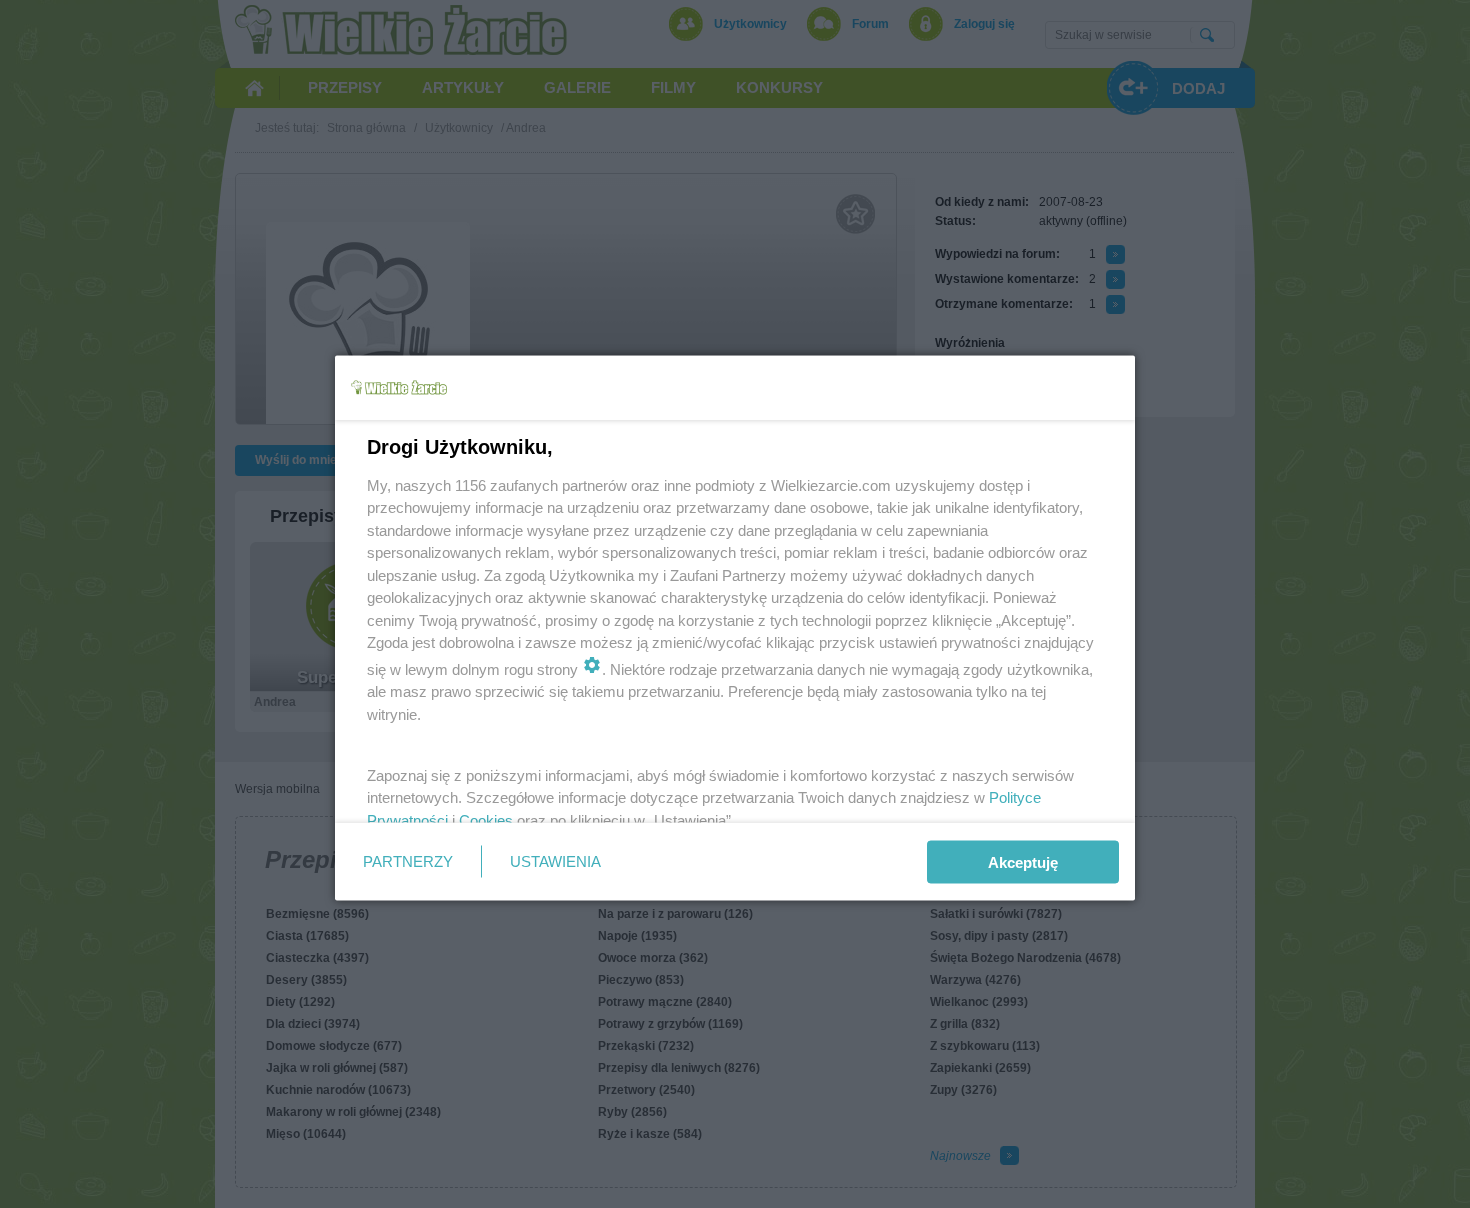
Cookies (486, 819)
